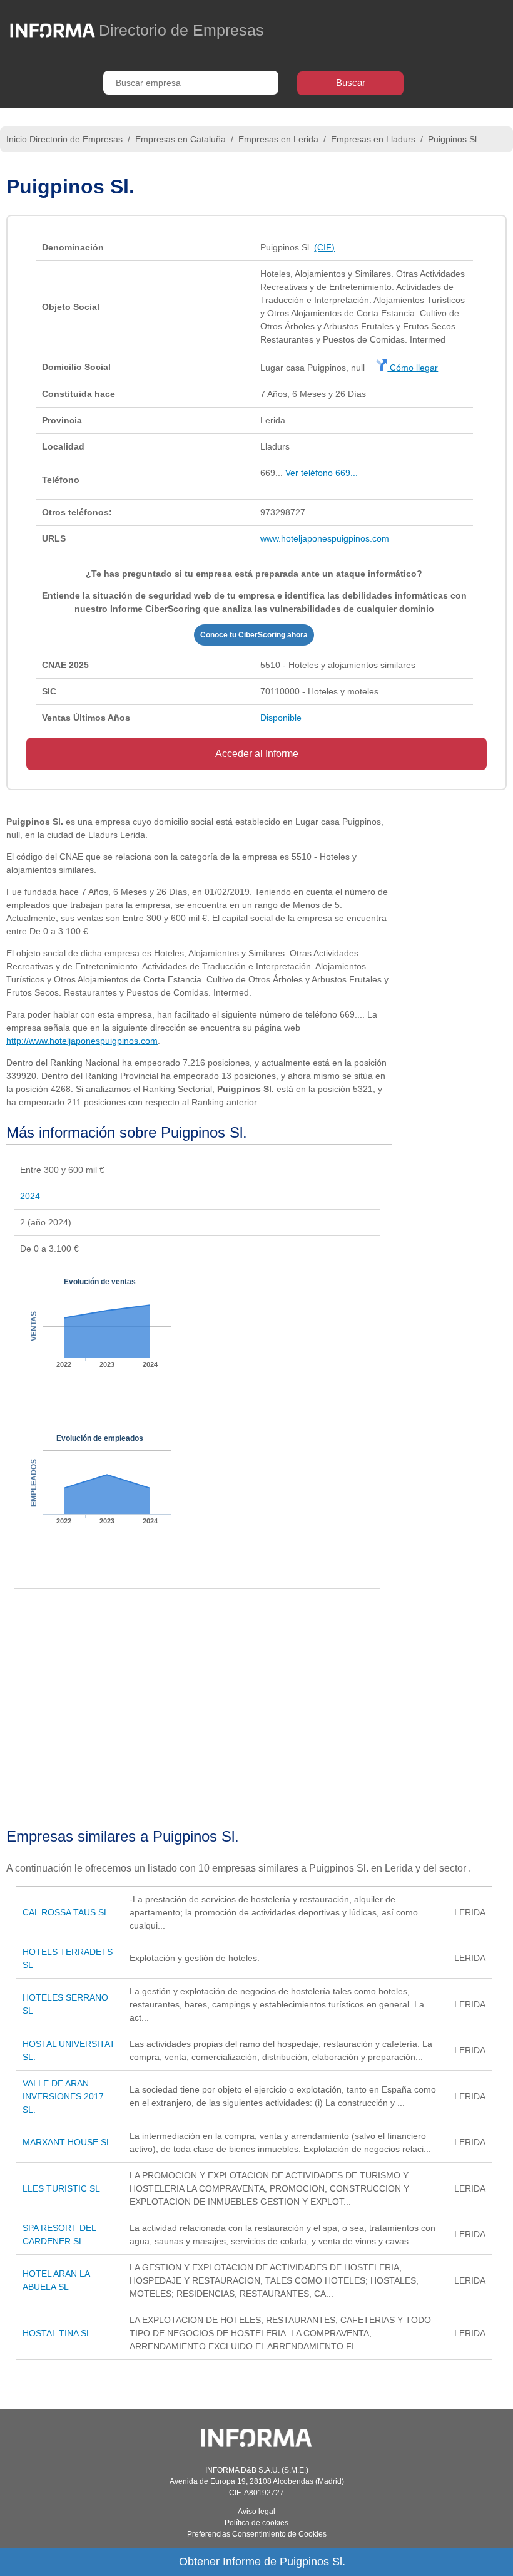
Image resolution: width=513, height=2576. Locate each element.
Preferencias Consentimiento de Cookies (257, 2534)
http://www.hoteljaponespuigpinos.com (82, 1041)
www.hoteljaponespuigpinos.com (325, 538)
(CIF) (324, 247)
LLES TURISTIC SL (61, 2188)
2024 (30, 1196)
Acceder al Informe (257, 754)
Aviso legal (256, 2512)
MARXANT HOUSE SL (67, 2142)
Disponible (281, 718)
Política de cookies (256, 2523)
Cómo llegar (413, 368)
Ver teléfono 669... (322, 473)
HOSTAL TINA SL (57, 2333)
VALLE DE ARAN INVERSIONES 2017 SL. (63, 2096)
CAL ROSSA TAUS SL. (67, 1912)
